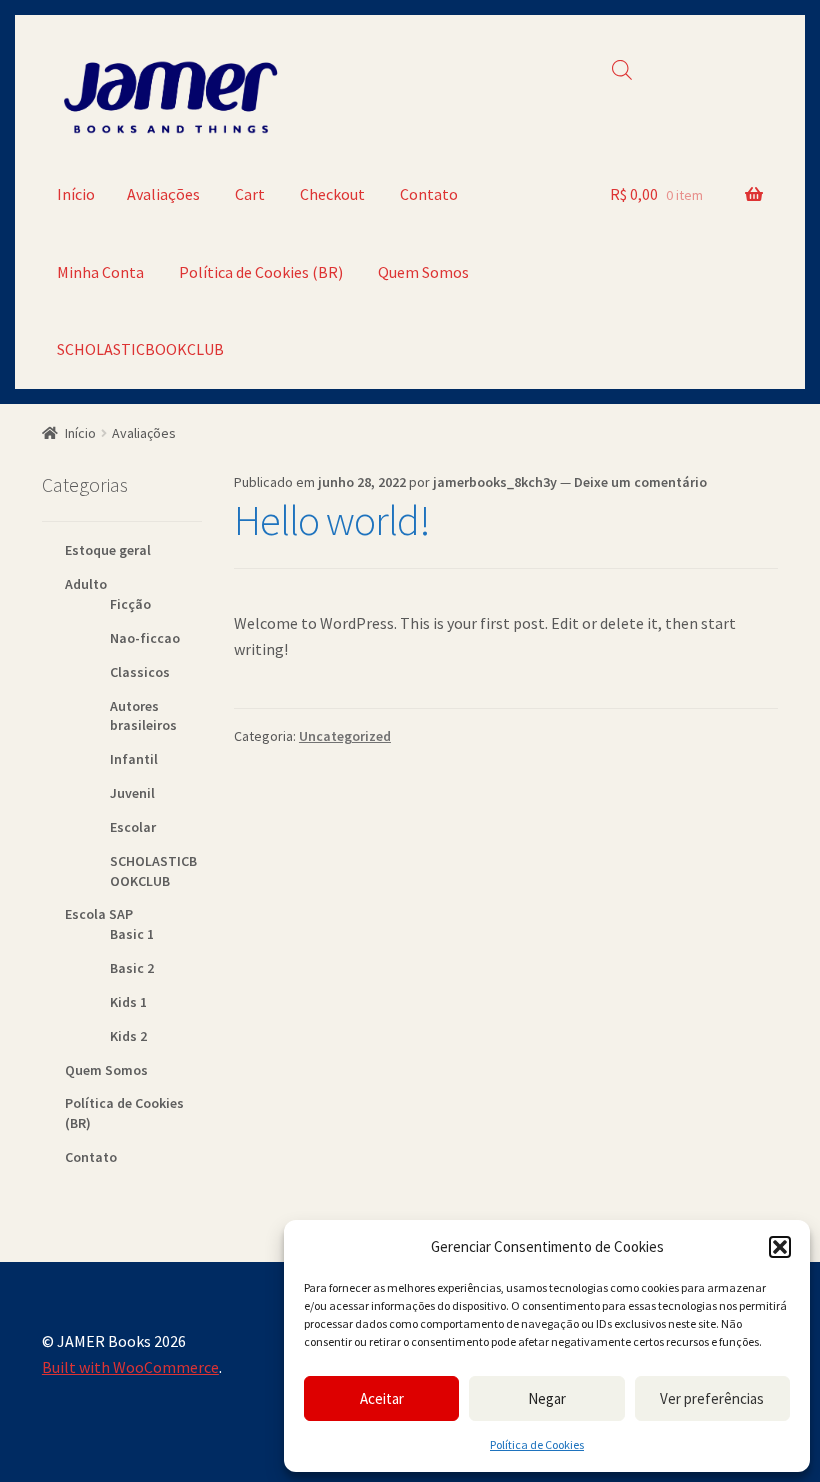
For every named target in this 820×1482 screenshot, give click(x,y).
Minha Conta (100, 272)
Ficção (130, 604)
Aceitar (382, 1398)
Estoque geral (108, 550)
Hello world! (332, 520)
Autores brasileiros (143, 716)
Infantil (134, 759)
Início (76, 194)
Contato (429, 194)
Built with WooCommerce (130, 1367)
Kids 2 (128, 1036)
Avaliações (163, 194)
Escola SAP (99, 914)
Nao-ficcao (145, 638)
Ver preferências (712, 1398)
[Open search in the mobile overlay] (622, 69)
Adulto (86, 584)
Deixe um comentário (640, 482)
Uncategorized (345, 736)
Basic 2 (132, 968)
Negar (547, 1398)
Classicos (140, 672)
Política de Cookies (537, 1444)
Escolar (133, 827)
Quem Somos (423, 272)
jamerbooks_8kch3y (495, 482)
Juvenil (132, 793)
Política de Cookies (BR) (261, 272)
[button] (780, 1247)
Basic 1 (132, 934)
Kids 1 (128, 1002)
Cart (250, 194)
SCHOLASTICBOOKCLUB (140, 349)
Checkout (332, 194)
